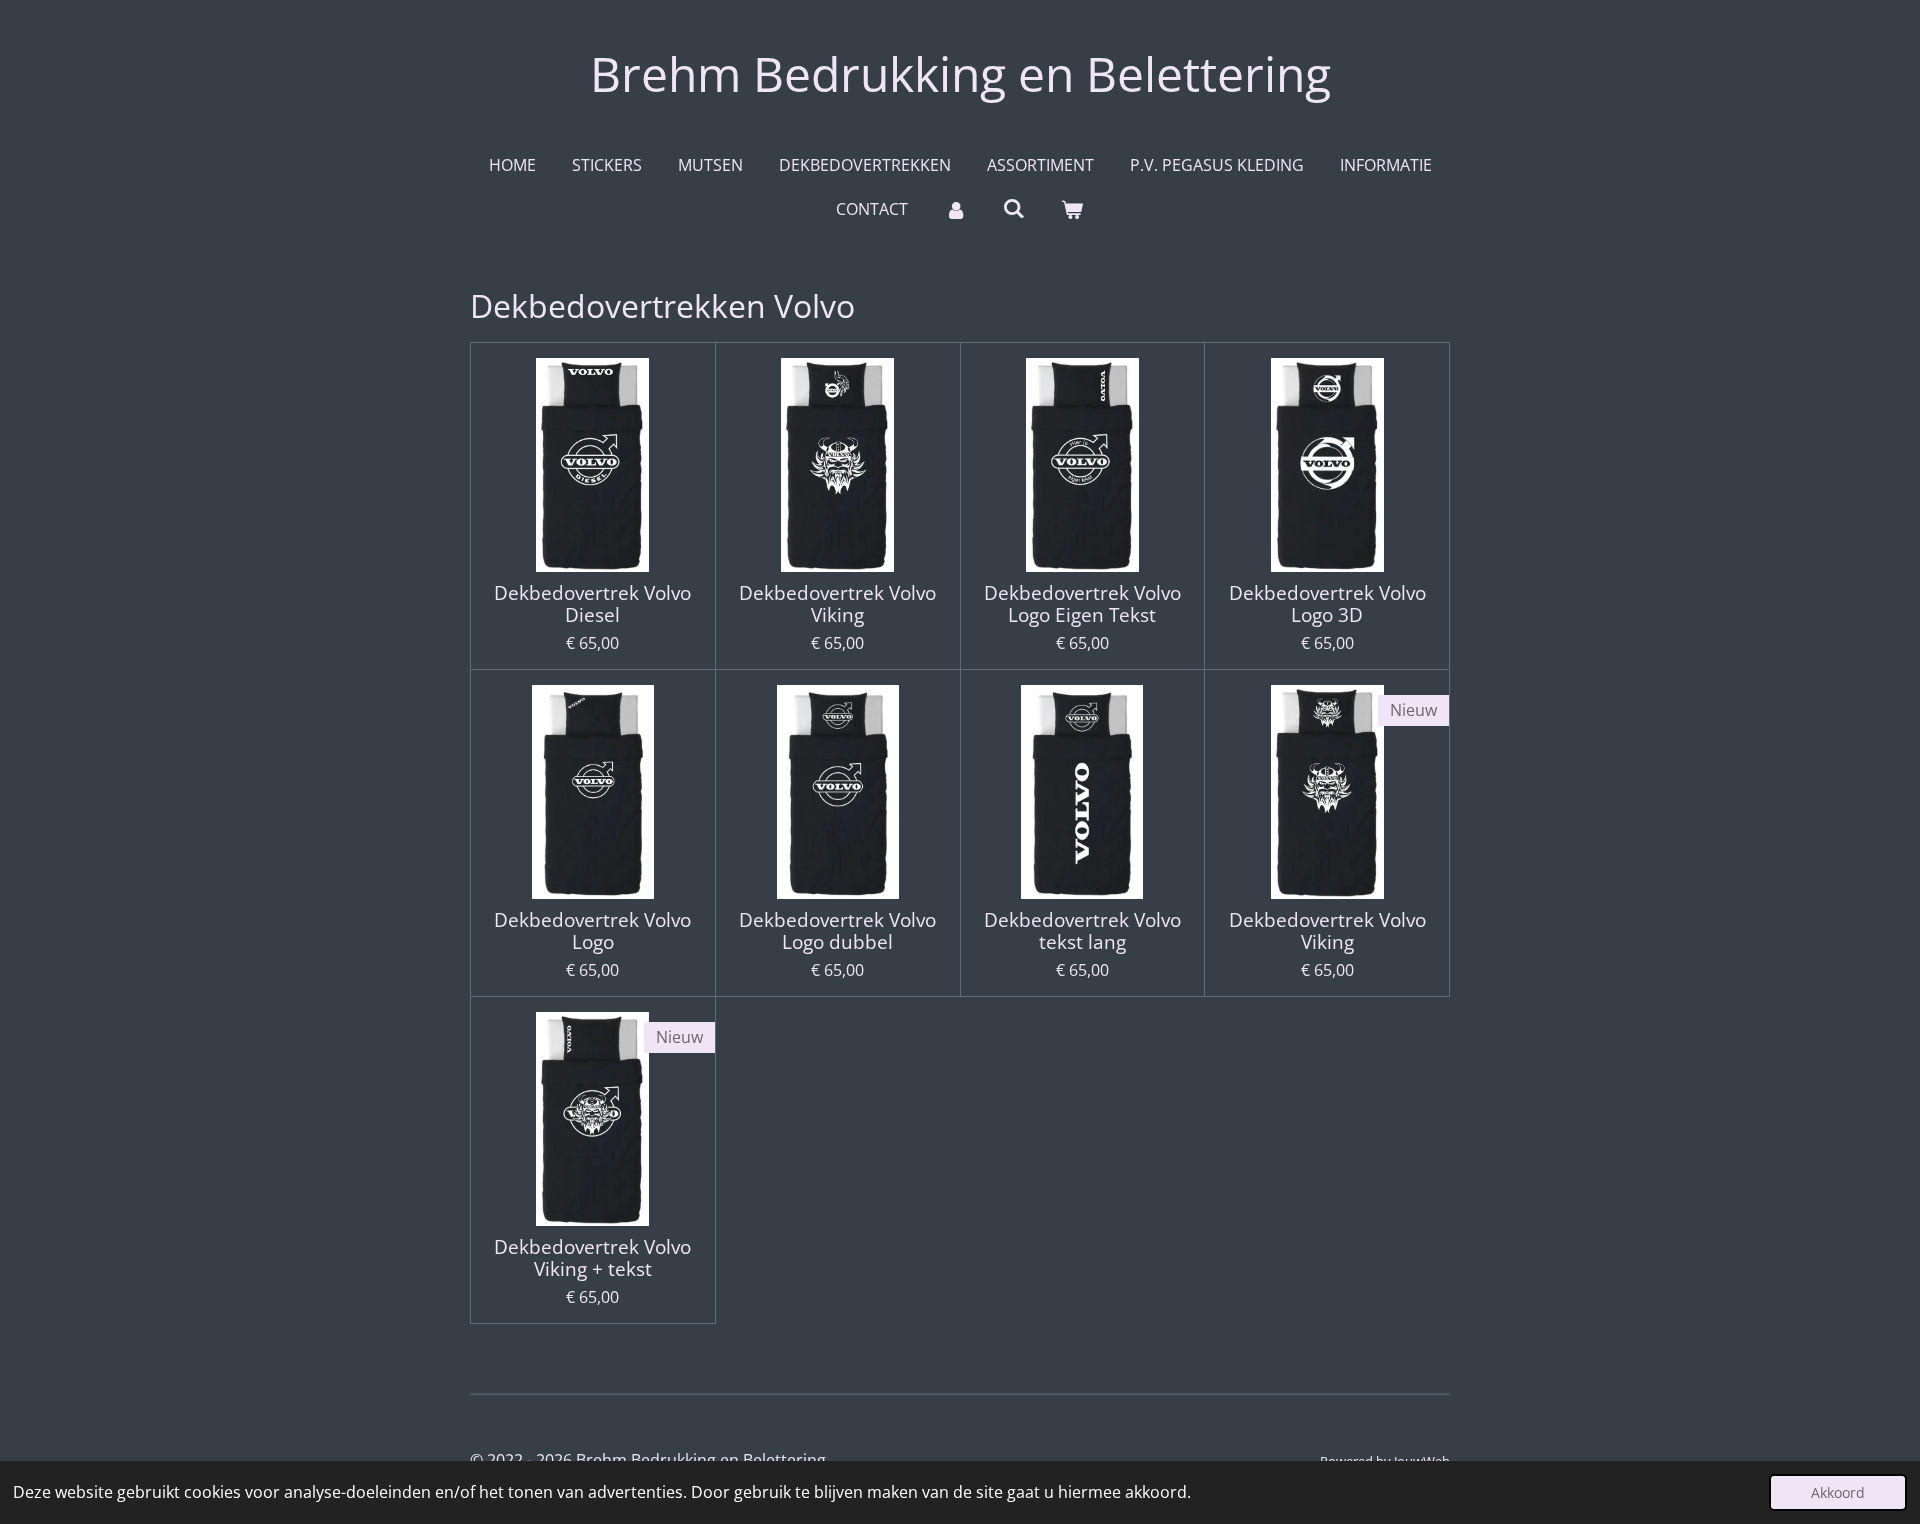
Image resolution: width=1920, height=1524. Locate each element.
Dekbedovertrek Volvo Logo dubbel (837, 931)
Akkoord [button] (1838, 1492)
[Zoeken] (1014, 208)
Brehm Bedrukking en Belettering (960, 73)
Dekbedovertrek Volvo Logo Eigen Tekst (1082, 604)
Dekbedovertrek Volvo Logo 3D (1327, 604)
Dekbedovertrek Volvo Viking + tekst (592, 1258)
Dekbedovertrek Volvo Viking (837, 604)
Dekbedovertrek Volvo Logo (592, 931)
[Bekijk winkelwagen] (1072, 209)
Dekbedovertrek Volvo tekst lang (1082, 931)
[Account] (955, 209)
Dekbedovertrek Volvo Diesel (592, 604)
